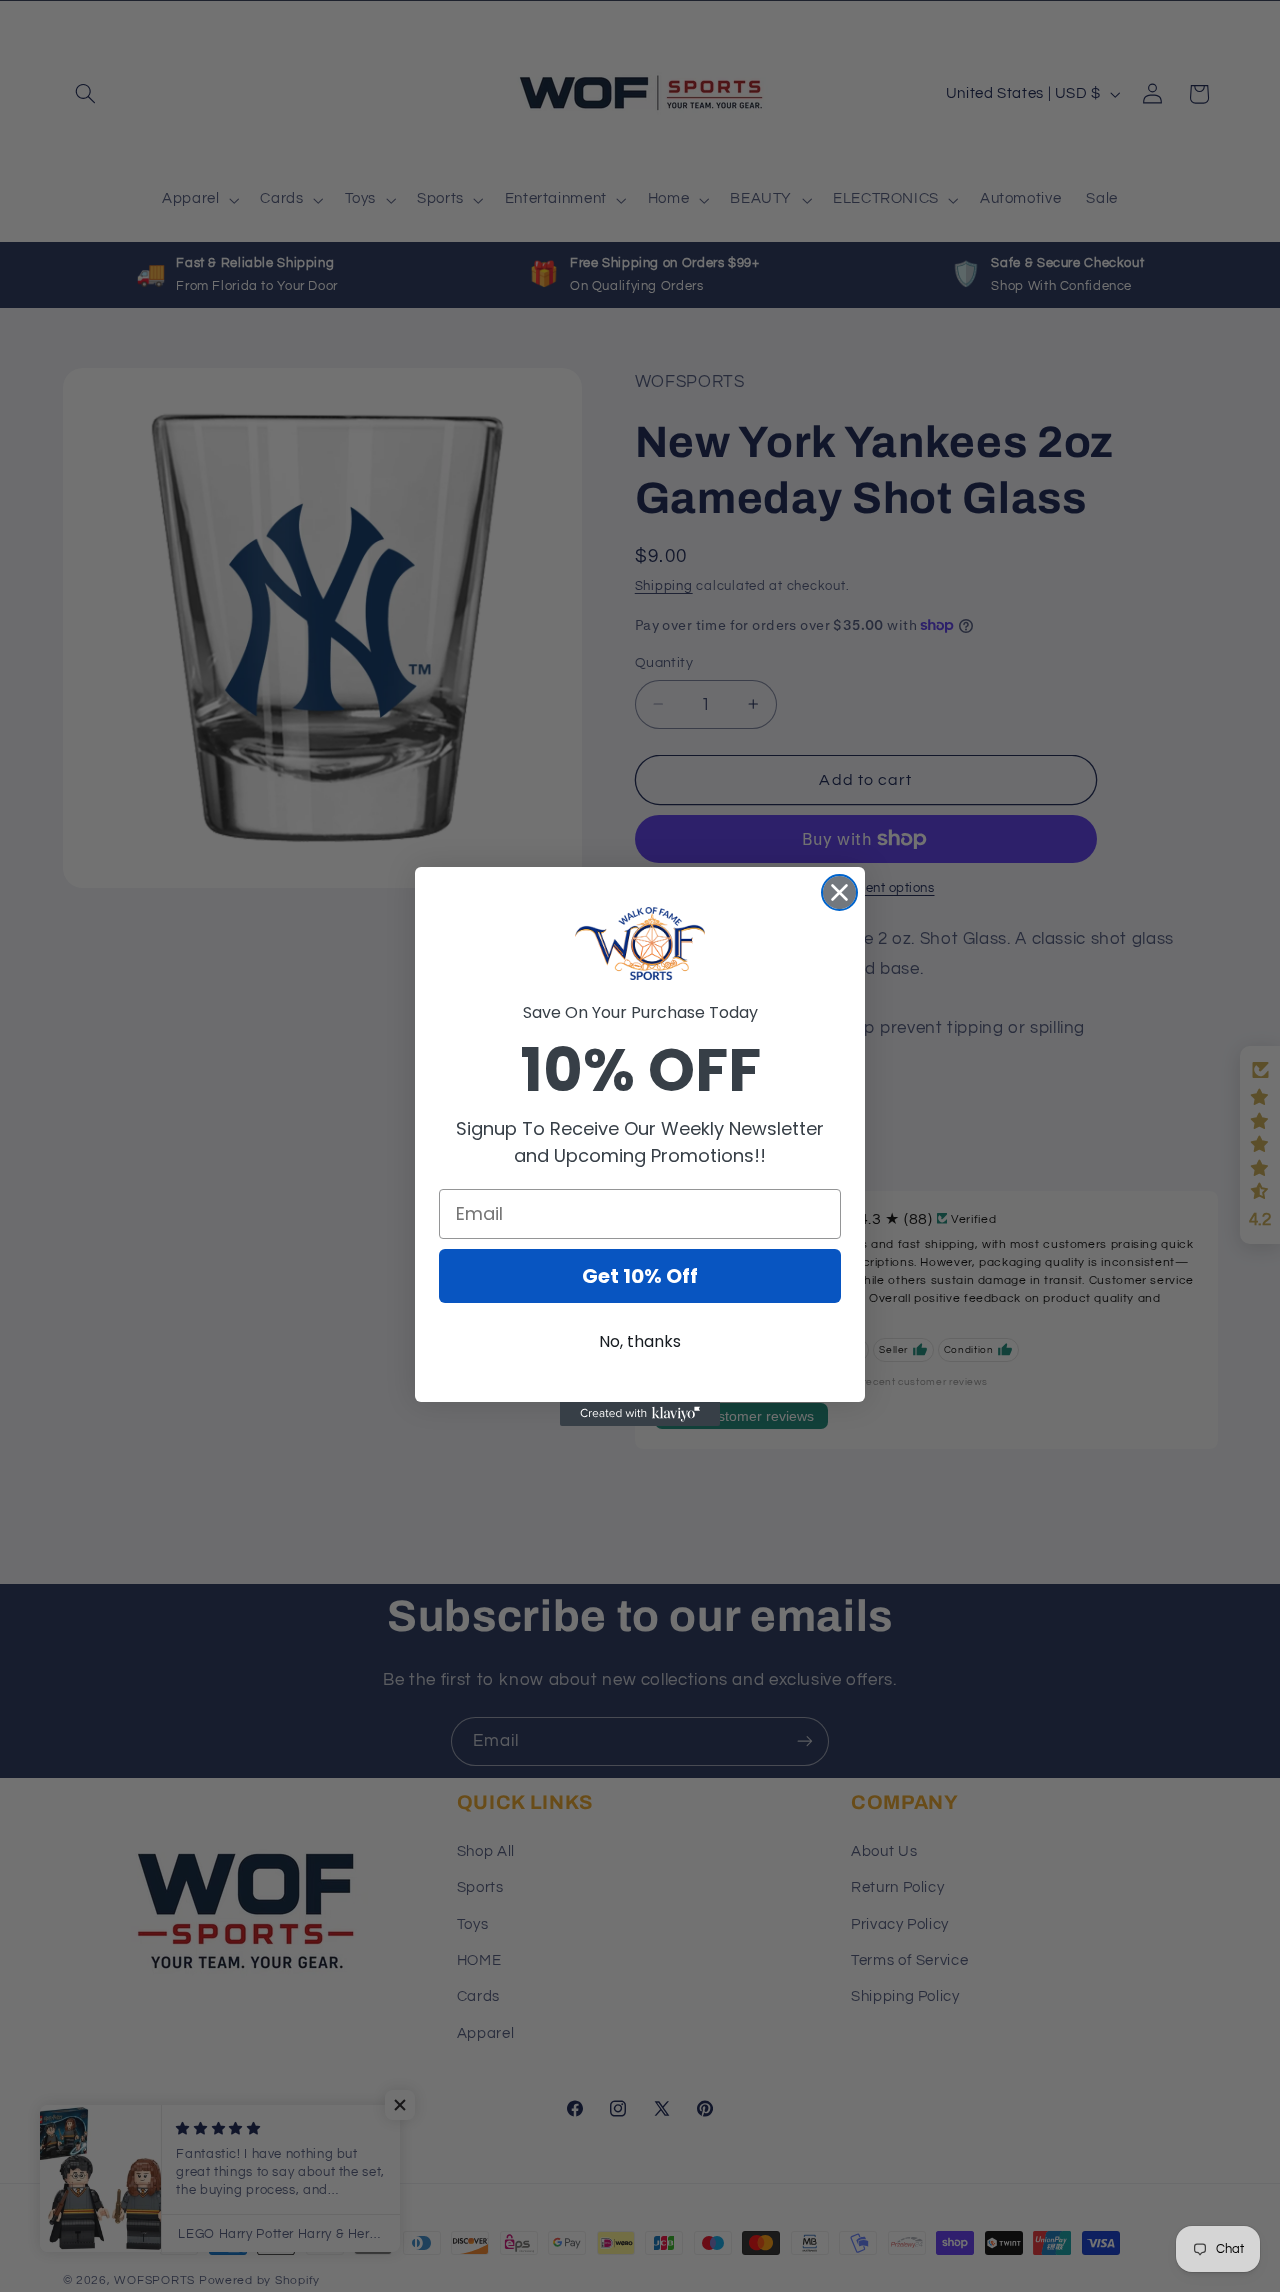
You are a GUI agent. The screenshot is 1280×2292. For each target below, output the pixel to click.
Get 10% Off (640, 1276)
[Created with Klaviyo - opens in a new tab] (640, 1414)
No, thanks (640, 1341)
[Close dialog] (839, 892)
